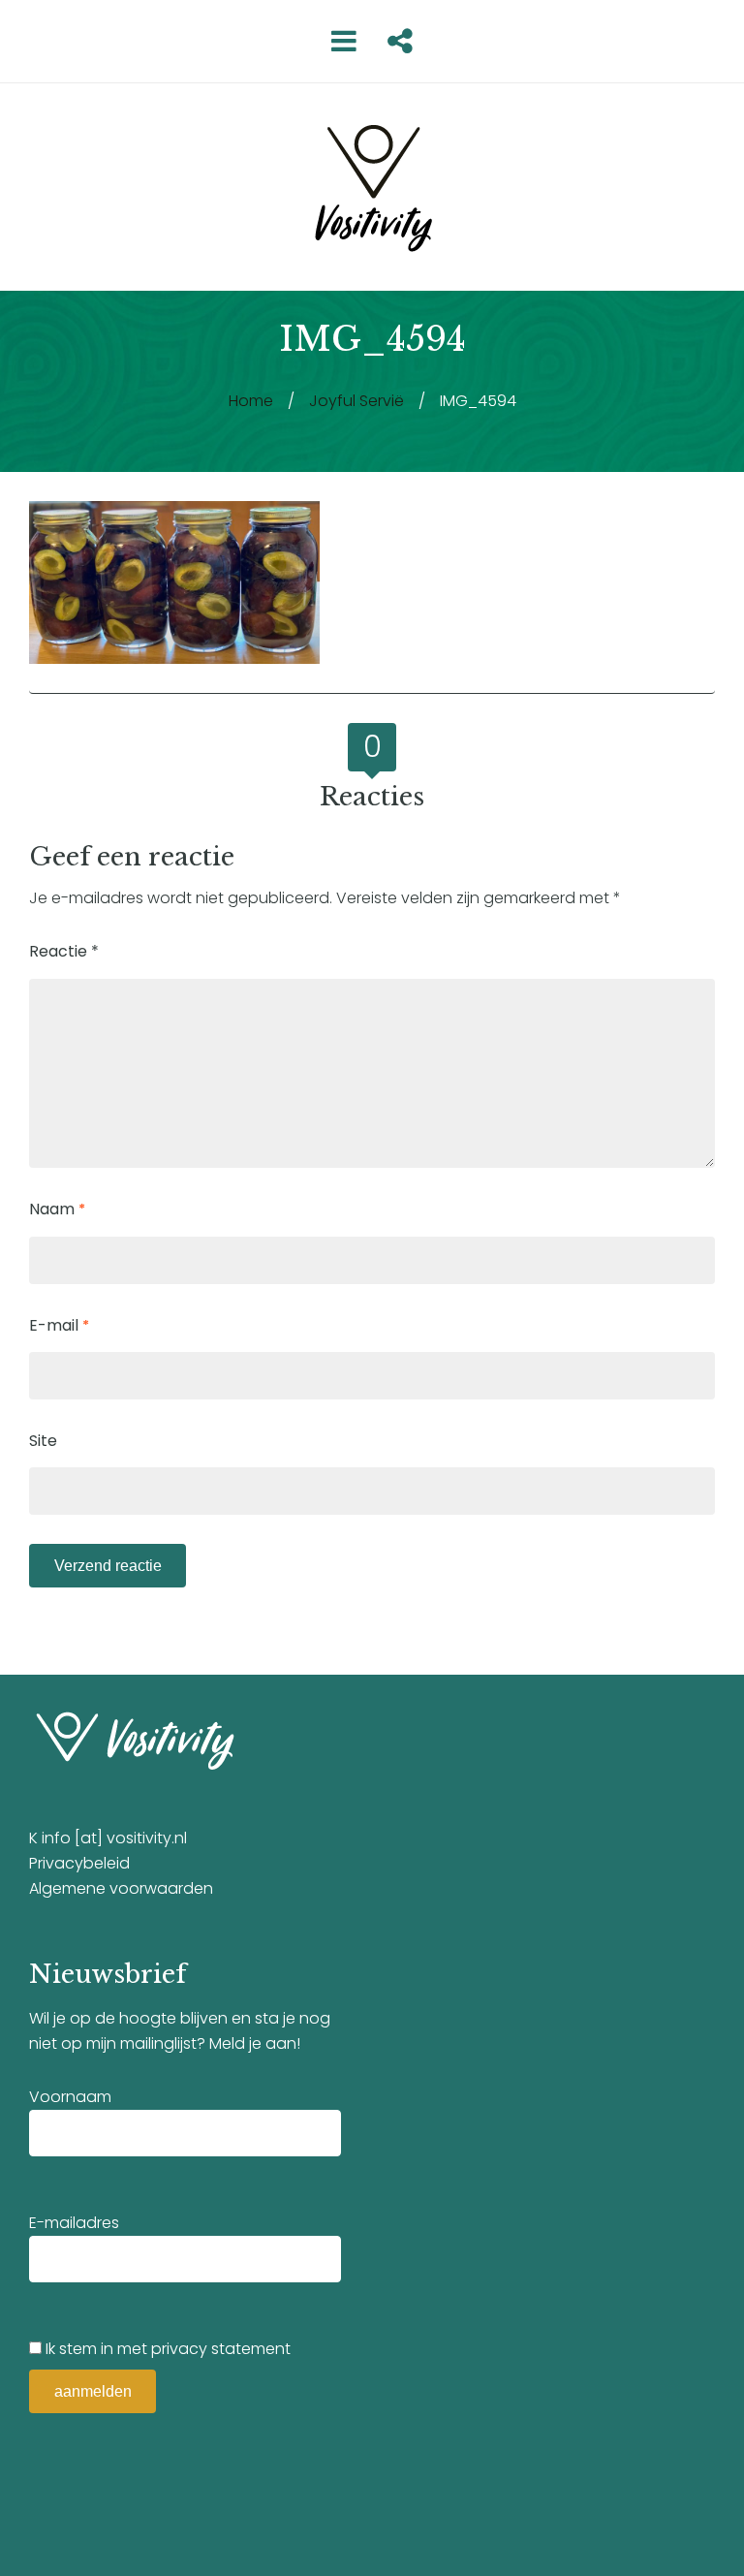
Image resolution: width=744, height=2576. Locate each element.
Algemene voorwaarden (121, 1888)
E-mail (59, 1325)
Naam (57, 1209)
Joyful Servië (356, 401)
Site (43, 1441)
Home (251, 401)
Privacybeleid (79, 1863)
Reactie (64, 951)
